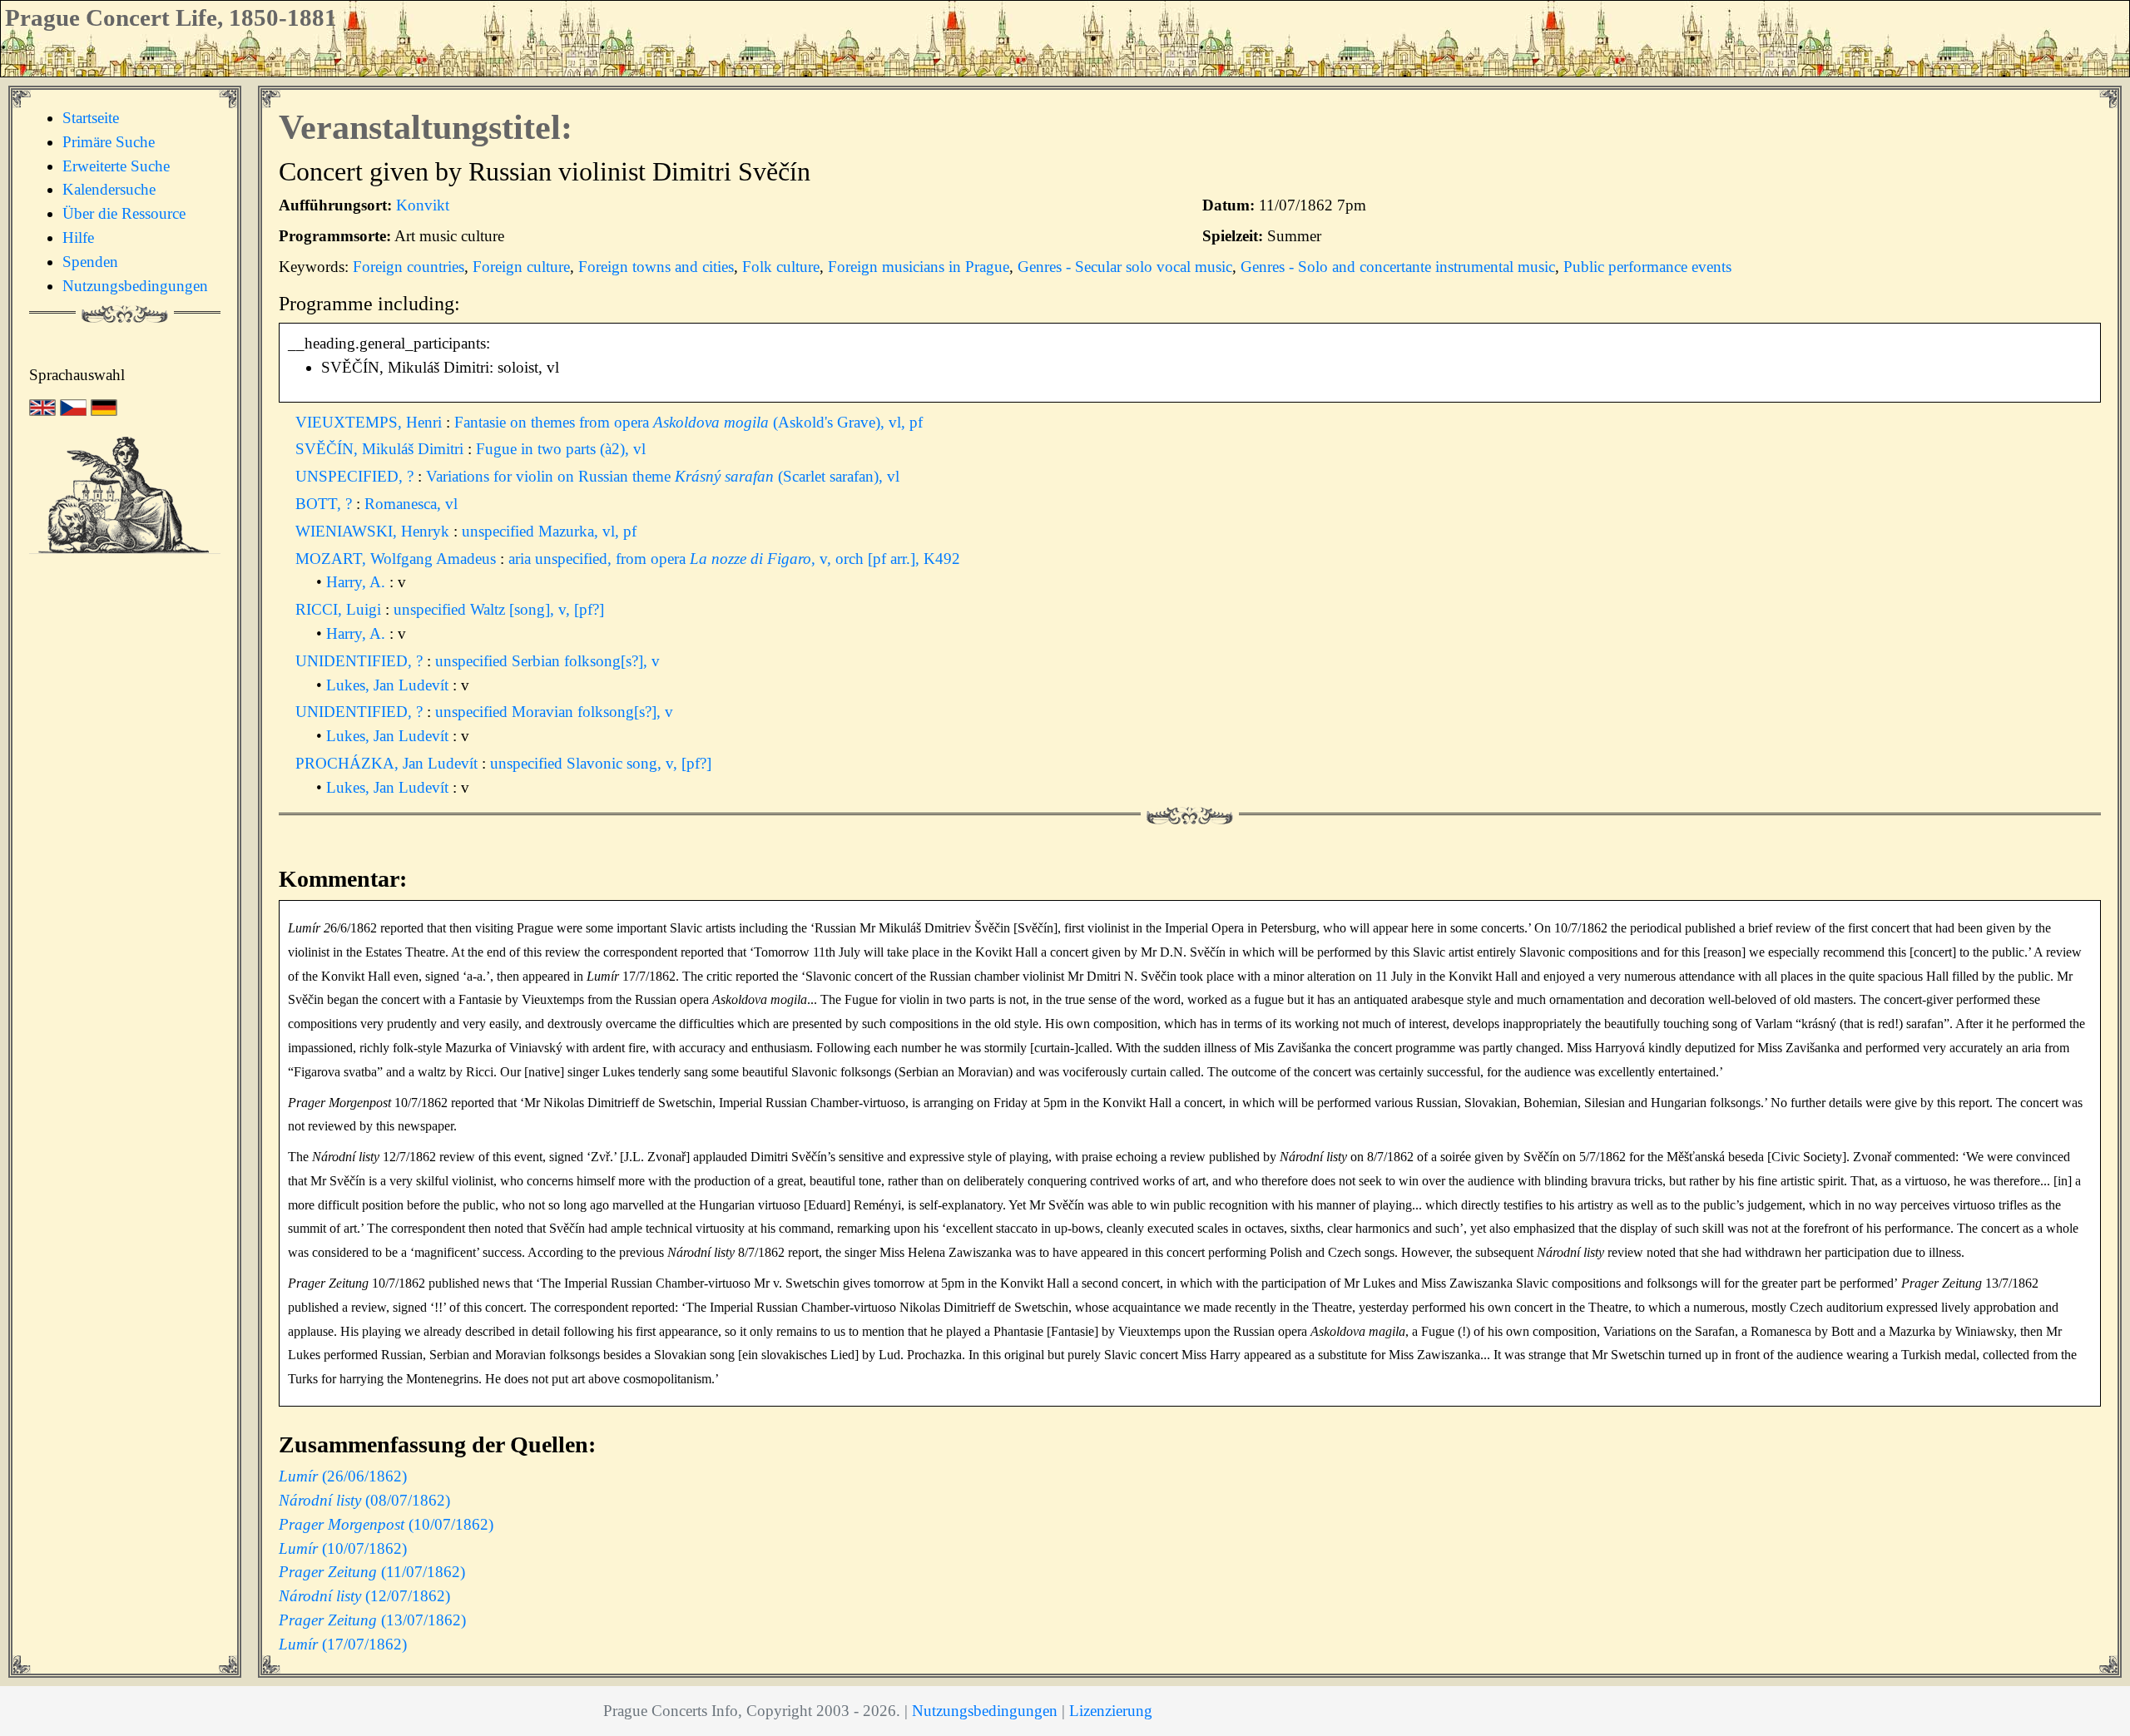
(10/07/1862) (386, 1524)
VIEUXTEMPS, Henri (371, 422)
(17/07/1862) (343, 1644)
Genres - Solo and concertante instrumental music (1398, 267)
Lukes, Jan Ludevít (389, 685)
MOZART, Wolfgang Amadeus (398, 559)
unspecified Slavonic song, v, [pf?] (601, 763)
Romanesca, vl (411, 504)
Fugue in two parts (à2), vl (561, 449)
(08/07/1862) (364, 1500)
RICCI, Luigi (340, 609)
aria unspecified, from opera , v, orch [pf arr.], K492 (734, 559)
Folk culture (781, 267)
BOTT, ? (326, 504)
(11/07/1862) (372, 1572)
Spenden (90, 262)
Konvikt (423, 205)
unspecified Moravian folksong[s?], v (554, 712)
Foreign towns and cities (656, 267)
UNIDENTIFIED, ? (361, 661)
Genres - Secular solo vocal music (1125, 267)
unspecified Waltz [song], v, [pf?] (499, 609)
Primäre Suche (109, 142)
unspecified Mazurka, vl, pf (549, 531)
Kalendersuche (109, 189)
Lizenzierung (1111, 1711)
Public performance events (1647, 267)
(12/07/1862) (364, 1596)
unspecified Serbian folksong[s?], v (547, 661)
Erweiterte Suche (116, 166)
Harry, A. (358, 582)
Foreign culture (521, 267)
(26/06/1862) (343, 1476)
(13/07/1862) (372, 1620)
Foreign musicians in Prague (919, 267)
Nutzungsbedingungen (135, 286)
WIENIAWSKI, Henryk (374, 531)
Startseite (91, 118)
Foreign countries (409, 267)
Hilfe (78, 237)
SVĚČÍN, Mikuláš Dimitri (381, 449)
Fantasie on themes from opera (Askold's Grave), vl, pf (689, 422)
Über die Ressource (124, 213)
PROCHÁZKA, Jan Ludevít (389, 763)
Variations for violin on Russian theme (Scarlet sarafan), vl (663, 476)
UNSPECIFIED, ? (357, 476)
